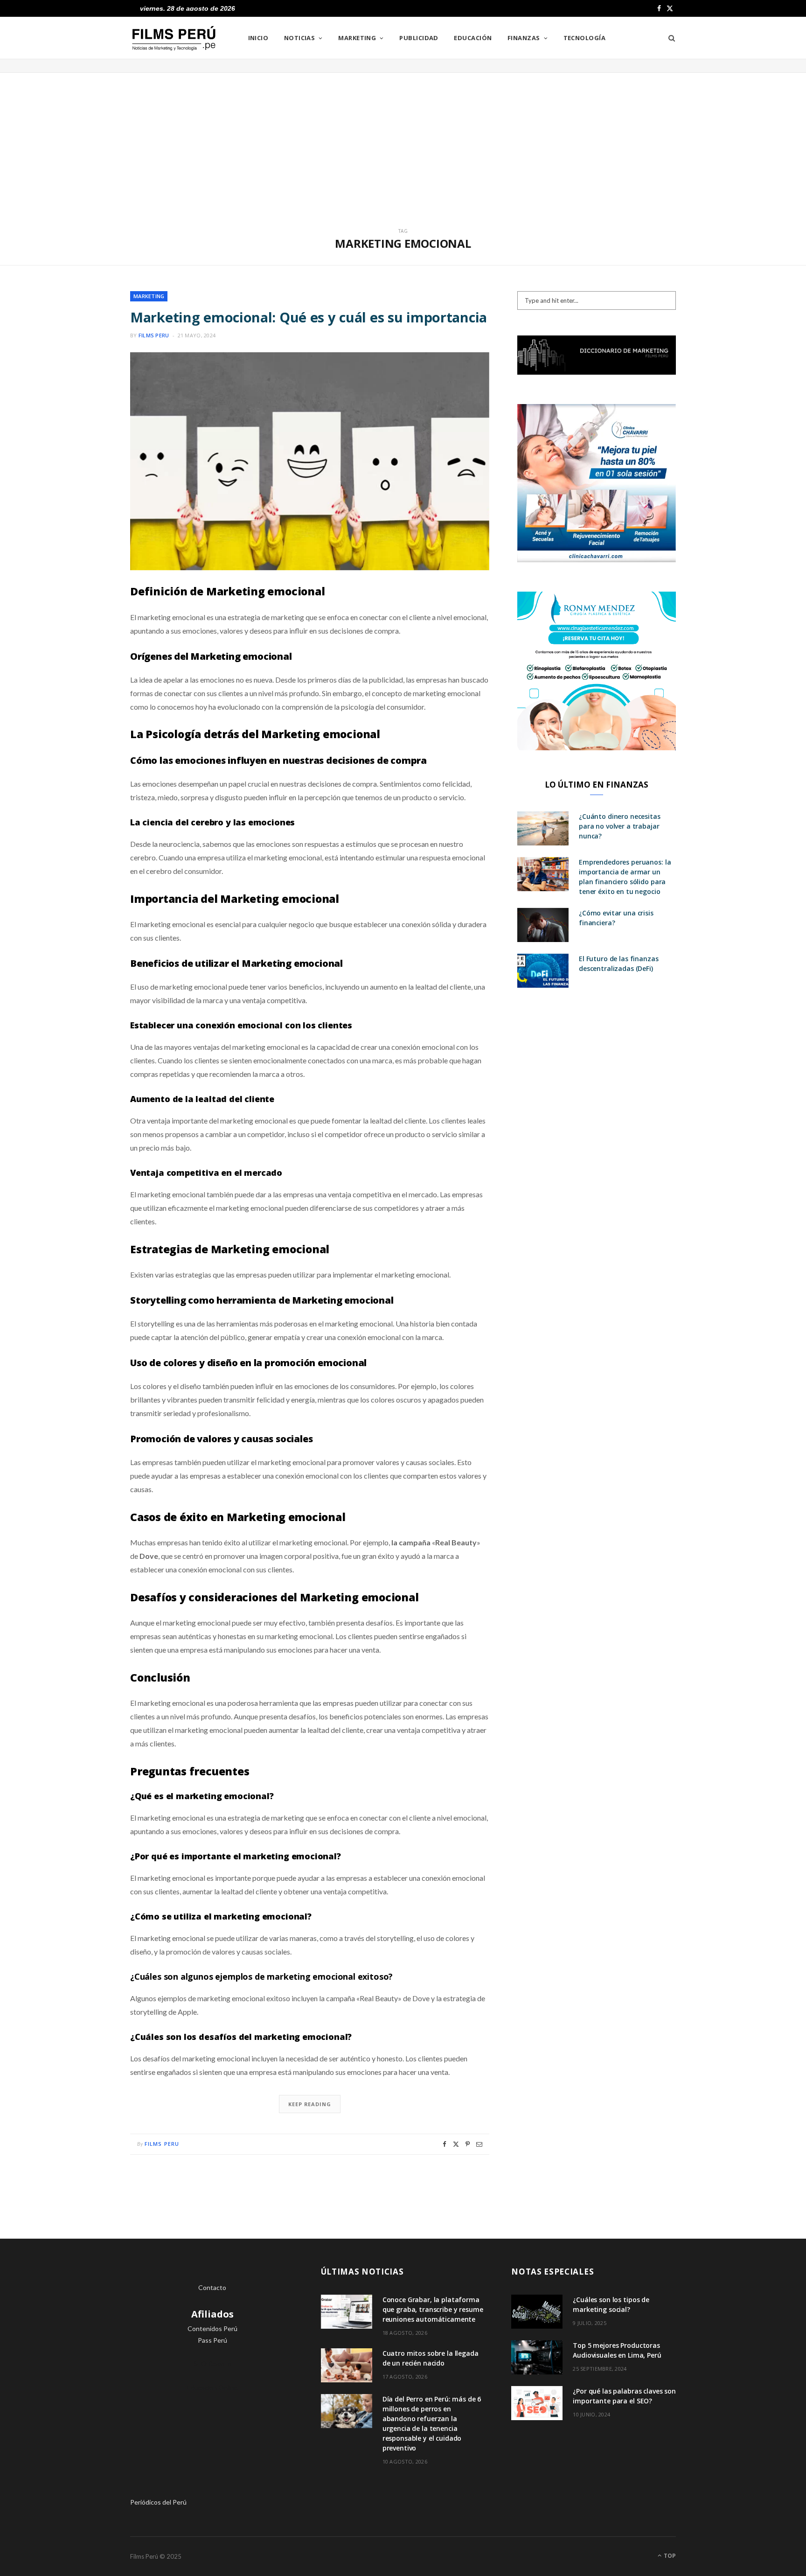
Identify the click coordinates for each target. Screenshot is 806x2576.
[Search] (669, 38)
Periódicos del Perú (158, 2502)
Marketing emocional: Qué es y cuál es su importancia (309, 317)
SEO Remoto (212, 2363)
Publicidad (419, 38)
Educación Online (212, 2387)
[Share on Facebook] (445, 2144)
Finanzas (524, 38)
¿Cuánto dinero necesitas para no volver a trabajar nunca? (620, 826)
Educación (473, 38)
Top (669, 2556)
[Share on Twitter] (456, 2144)
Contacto (212, 2287)
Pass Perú (212, 2340)
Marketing (357, 38)
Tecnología (585, 38)
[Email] (479, 2144)
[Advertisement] (403, 143)
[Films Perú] (174, 38)
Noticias (300, 38)
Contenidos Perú (212, 2328)
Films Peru (154, 335)
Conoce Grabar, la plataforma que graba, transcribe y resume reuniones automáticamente (433, 2309)
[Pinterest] (468, 2144)
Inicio (258, 38)
